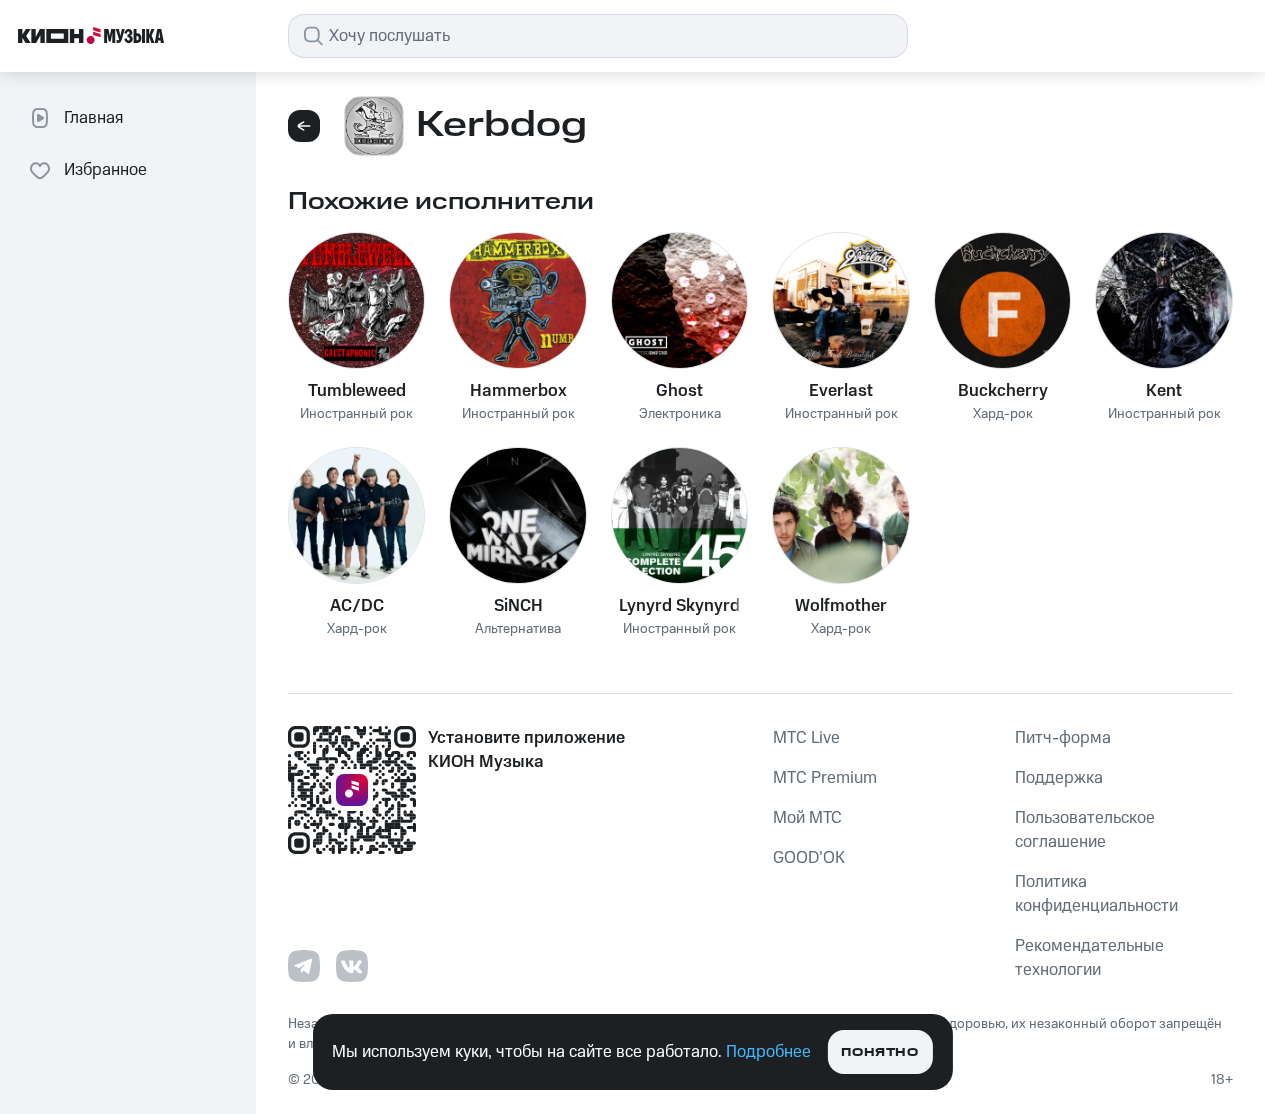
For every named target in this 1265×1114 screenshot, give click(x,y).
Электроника (680, 414)
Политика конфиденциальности (1096, 894)
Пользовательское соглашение (1085, 830)
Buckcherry (1003, 391)
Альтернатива (518, 629)
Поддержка (1059, 778)
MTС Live (806, 738)
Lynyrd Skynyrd (679, 606)
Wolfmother (841, 606)
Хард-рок (1003, 414)
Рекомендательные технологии (1089, 958)
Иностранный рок (356, 414)
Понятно (879, 1052)
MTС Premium (825, 778)
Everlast (841, 391)
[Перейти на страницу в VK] (352, 966)
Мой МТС (807, 818)
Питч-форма (1063, 738)
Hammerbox (518, 391)
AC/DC (357, 606)
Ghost (679, 391)
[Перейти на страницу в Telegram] (304, 966)
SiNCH (518, 606)
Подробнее (768, 1052)
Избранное (105, 170)
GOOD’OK (809, 858)
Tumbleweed (357, 391)
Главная (93, 118)
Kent (1164, 391)
